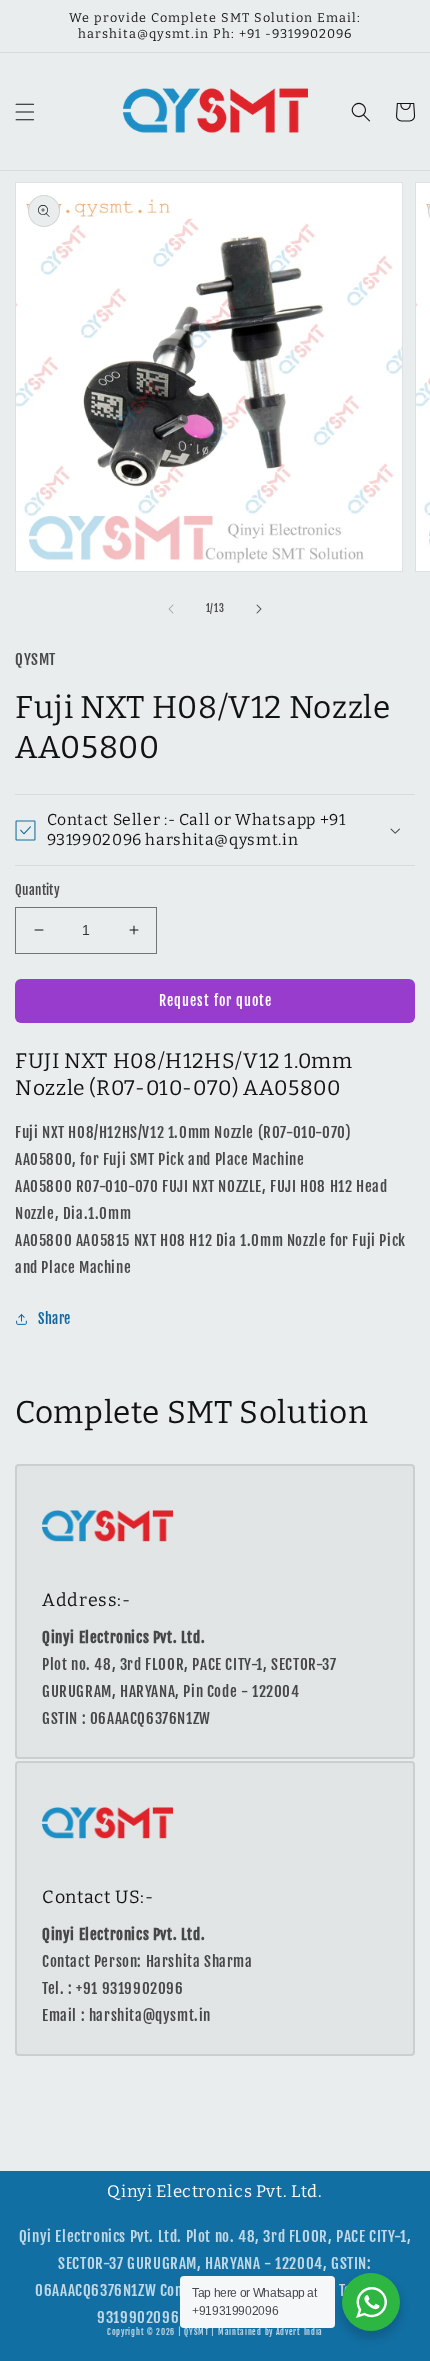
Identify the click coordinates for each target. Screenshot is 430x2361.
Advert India (299, 2332)
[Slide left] (171, 609)
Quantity (37, 890)
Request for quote (215, 1000)
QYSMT (196, 2332)
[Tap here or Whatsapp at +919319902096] (371, 2302)
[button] (25, 112)
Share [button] (54, 1318)
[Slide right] (259, 609)
